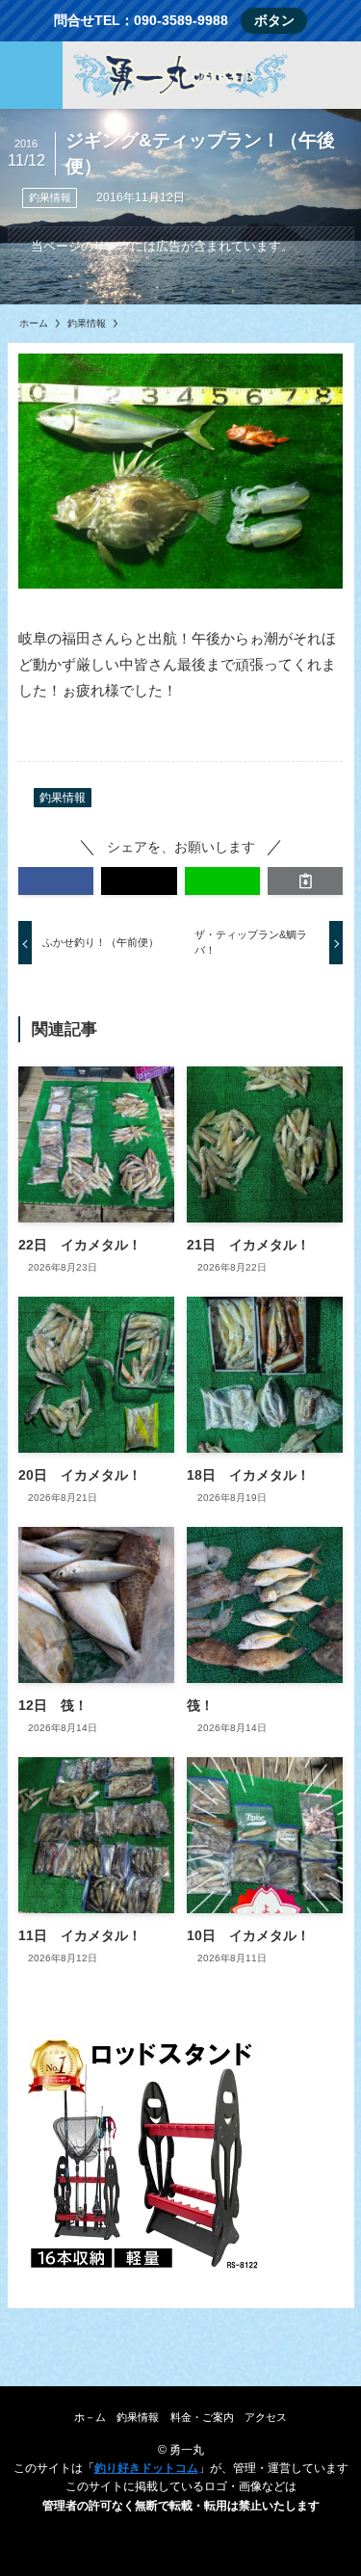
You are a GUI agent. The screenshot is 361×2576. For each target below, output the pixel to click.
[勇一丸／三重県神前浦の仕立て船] (180, 75)
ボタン (274, 21)
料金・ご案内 (202, 2417)
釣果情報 (50, 197)
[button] (56, 881)
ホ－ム (90, 2417)
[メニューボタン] (31, 75)
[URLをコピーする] (305, 881)
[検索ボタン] (330, 75)
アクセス (266, 2417)
